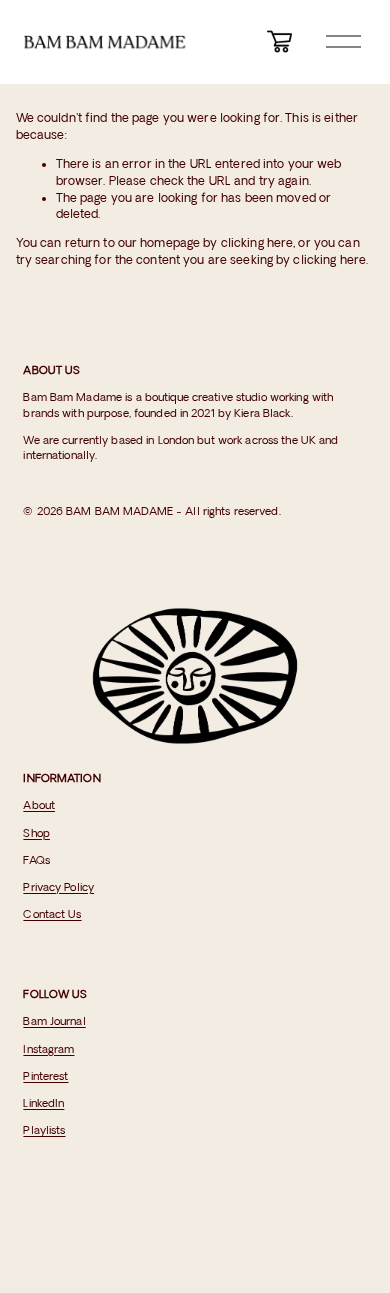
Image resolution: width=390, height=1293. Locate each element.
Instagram (48, 1050)
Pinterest (45, 1077)
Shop (36, 834)
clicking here (257, 243)
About (39, 806)
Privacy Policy (58, 888)
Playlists (44, 1131)
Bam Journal (54, 1022)
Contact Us (52, 915)
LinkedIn (43, 1104)
